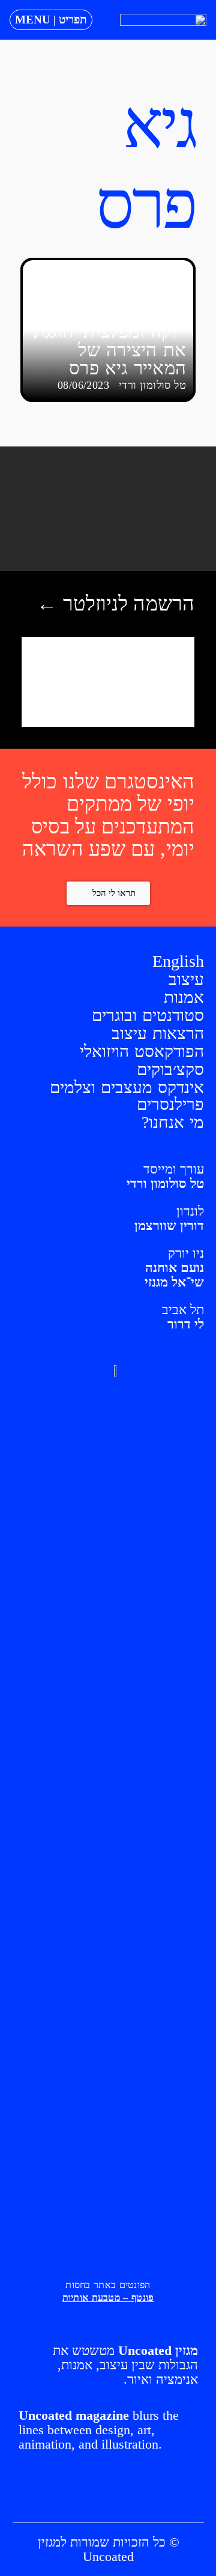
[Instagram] (134, 2489)
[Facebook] (159, 2489)
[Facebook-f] (109, 2489)
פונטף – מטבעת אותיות (108, 2297)
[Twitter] (83, 2489)
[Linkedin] (58, 2489)
